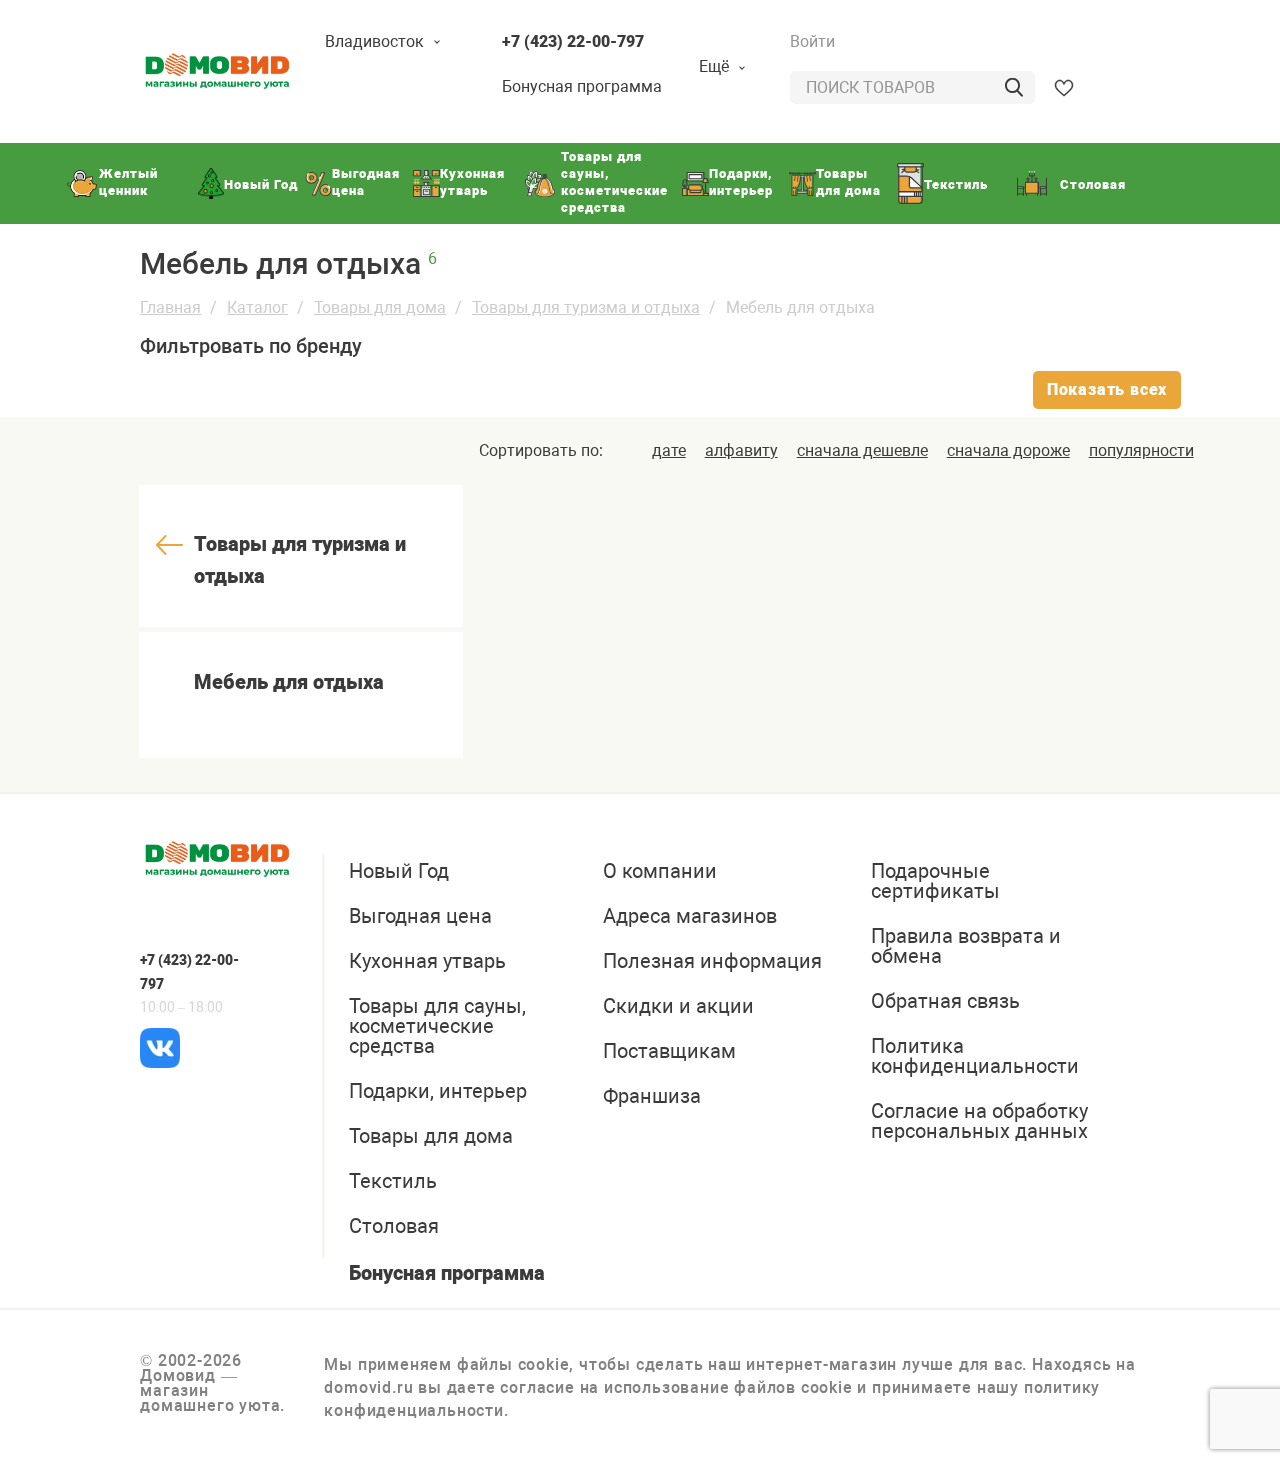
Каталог (257, 307)
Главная (170, 307)
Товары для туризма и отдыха (586, 307)
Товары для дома (380, 307)
